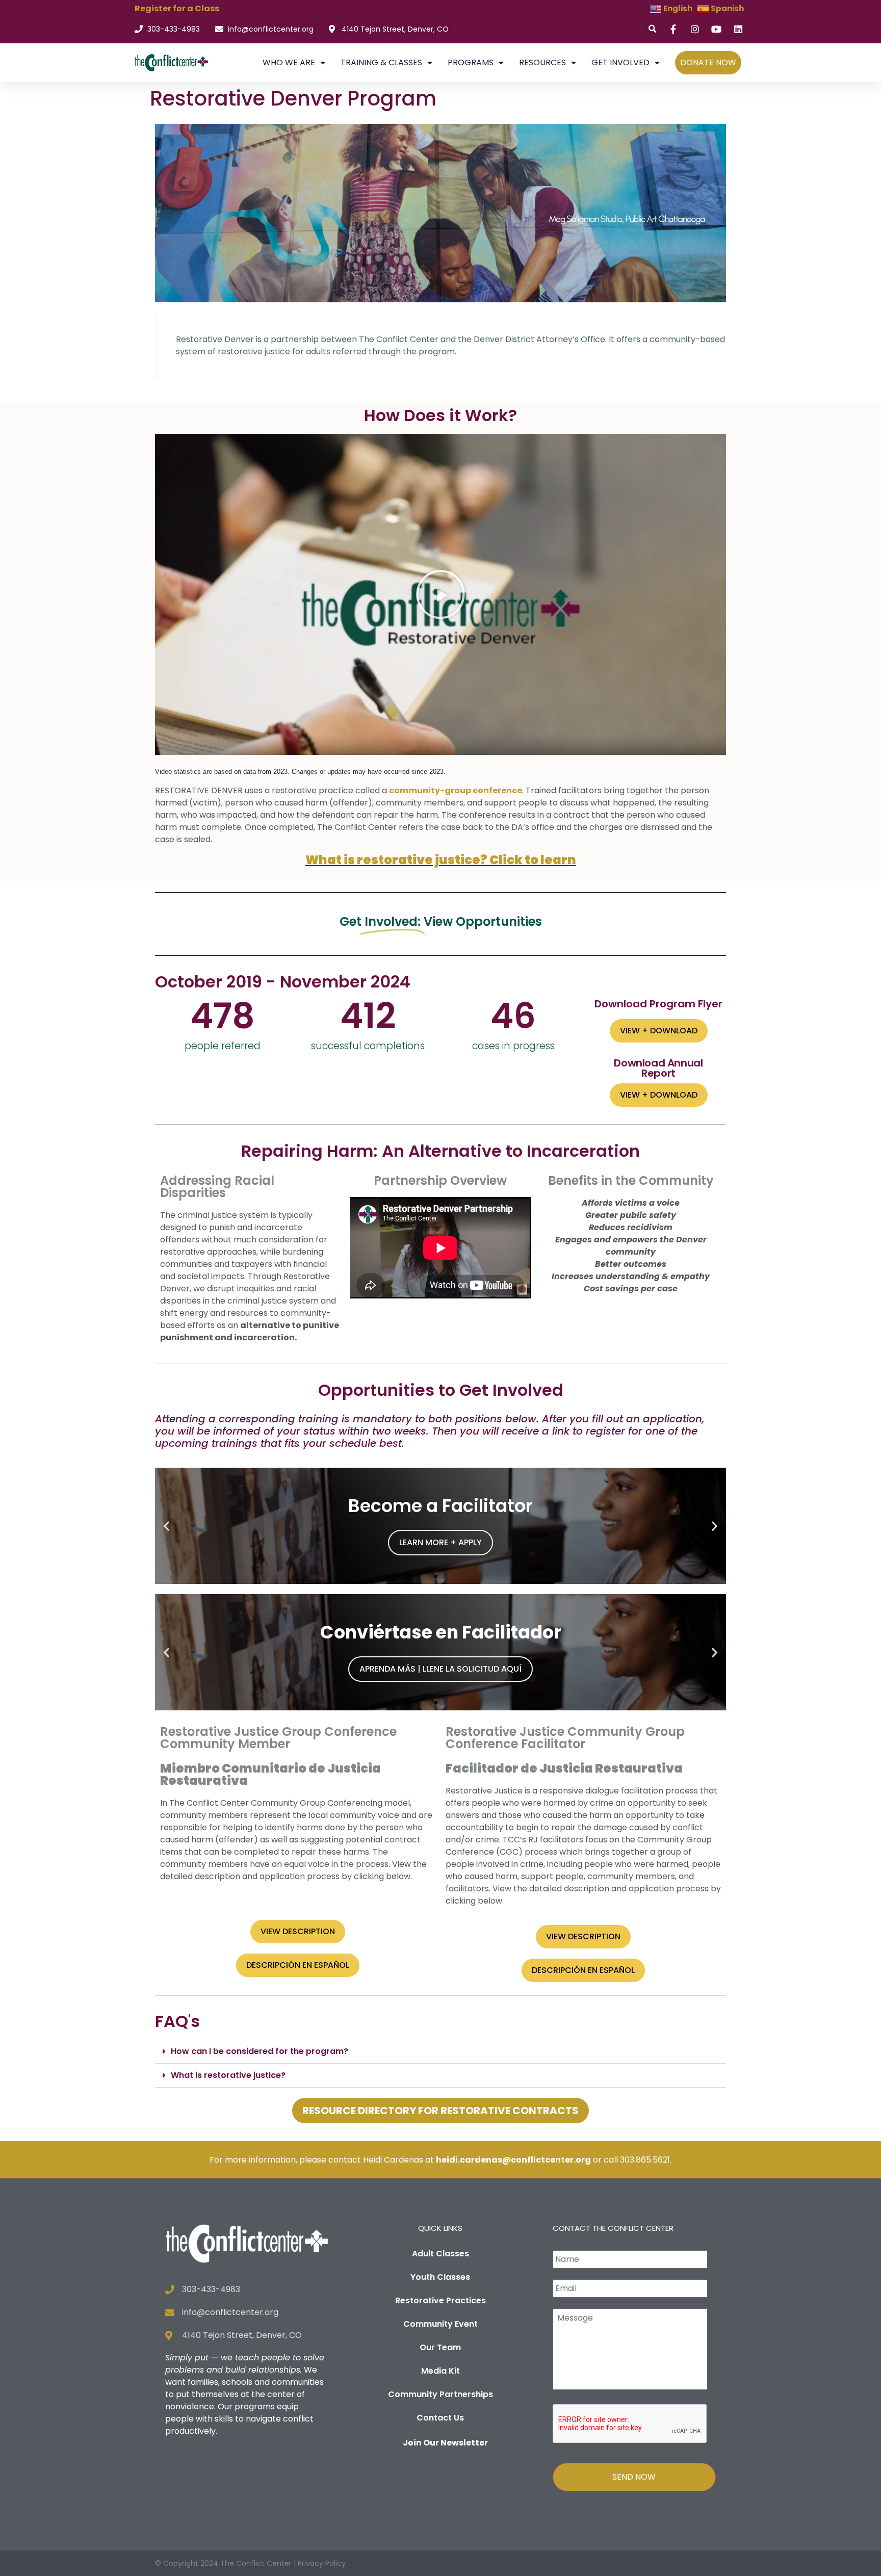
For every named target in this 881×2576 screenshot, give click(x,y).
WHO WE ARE (289, 62)
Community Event (440, 2324)
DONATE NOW (708, 62)
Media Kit (440, 2371)
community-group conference (456, 790)
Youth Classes (440, 2277)
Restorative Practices (440, 2300)
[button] (653, 29)
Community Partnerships (440, 2394)
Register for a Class (177, 8)
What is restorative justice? (228, 2075)
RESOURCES (542, 62)
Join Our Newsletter (445, 2443)
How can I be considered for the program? (260, 2051)
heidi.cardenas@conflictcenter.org (513, 2160)
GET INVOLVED (620, 62)
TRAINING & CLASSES (381, 62)
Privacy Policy (322, 2563)
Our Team (440, 2347)
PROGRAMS (471, 62)
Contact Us (440, 2418)
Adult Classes (440, 2254)
